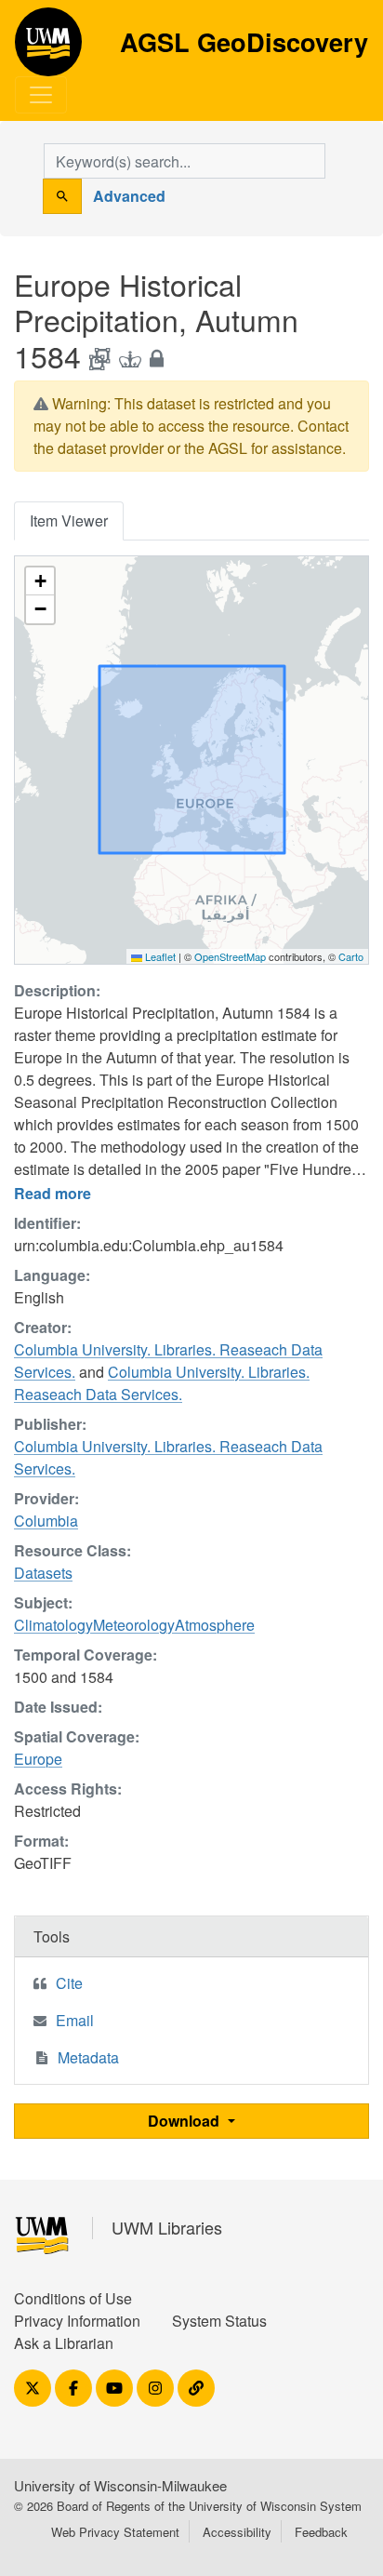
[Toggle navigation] (41, 95)
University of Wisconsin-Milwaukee (120, 2485)
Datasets (43, 1573)
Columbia (46, 1521)
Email (75, 2020)
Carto (351, 956)
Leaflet (159, 956)
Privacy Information (77, 2321)
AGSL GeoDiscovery (48, 48)
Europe (38, 1759)
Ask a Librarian (64, 2343)
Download (185, 2121)
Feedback (321, 2532)
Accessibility (237, 2532)
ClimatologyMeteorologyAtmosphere (134, 1625)
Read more (53, 1193)
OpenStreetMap (230, 956)
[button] (40, 581)
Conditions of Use (73, 2298)
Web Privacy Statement (115, 2532)
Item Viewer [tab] (69, 521)
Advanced (129, 196)
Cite (69, 1983)
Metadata (88, 2057)
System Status (219, 2321)
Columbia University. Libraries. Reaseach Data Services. (162, 1383)
